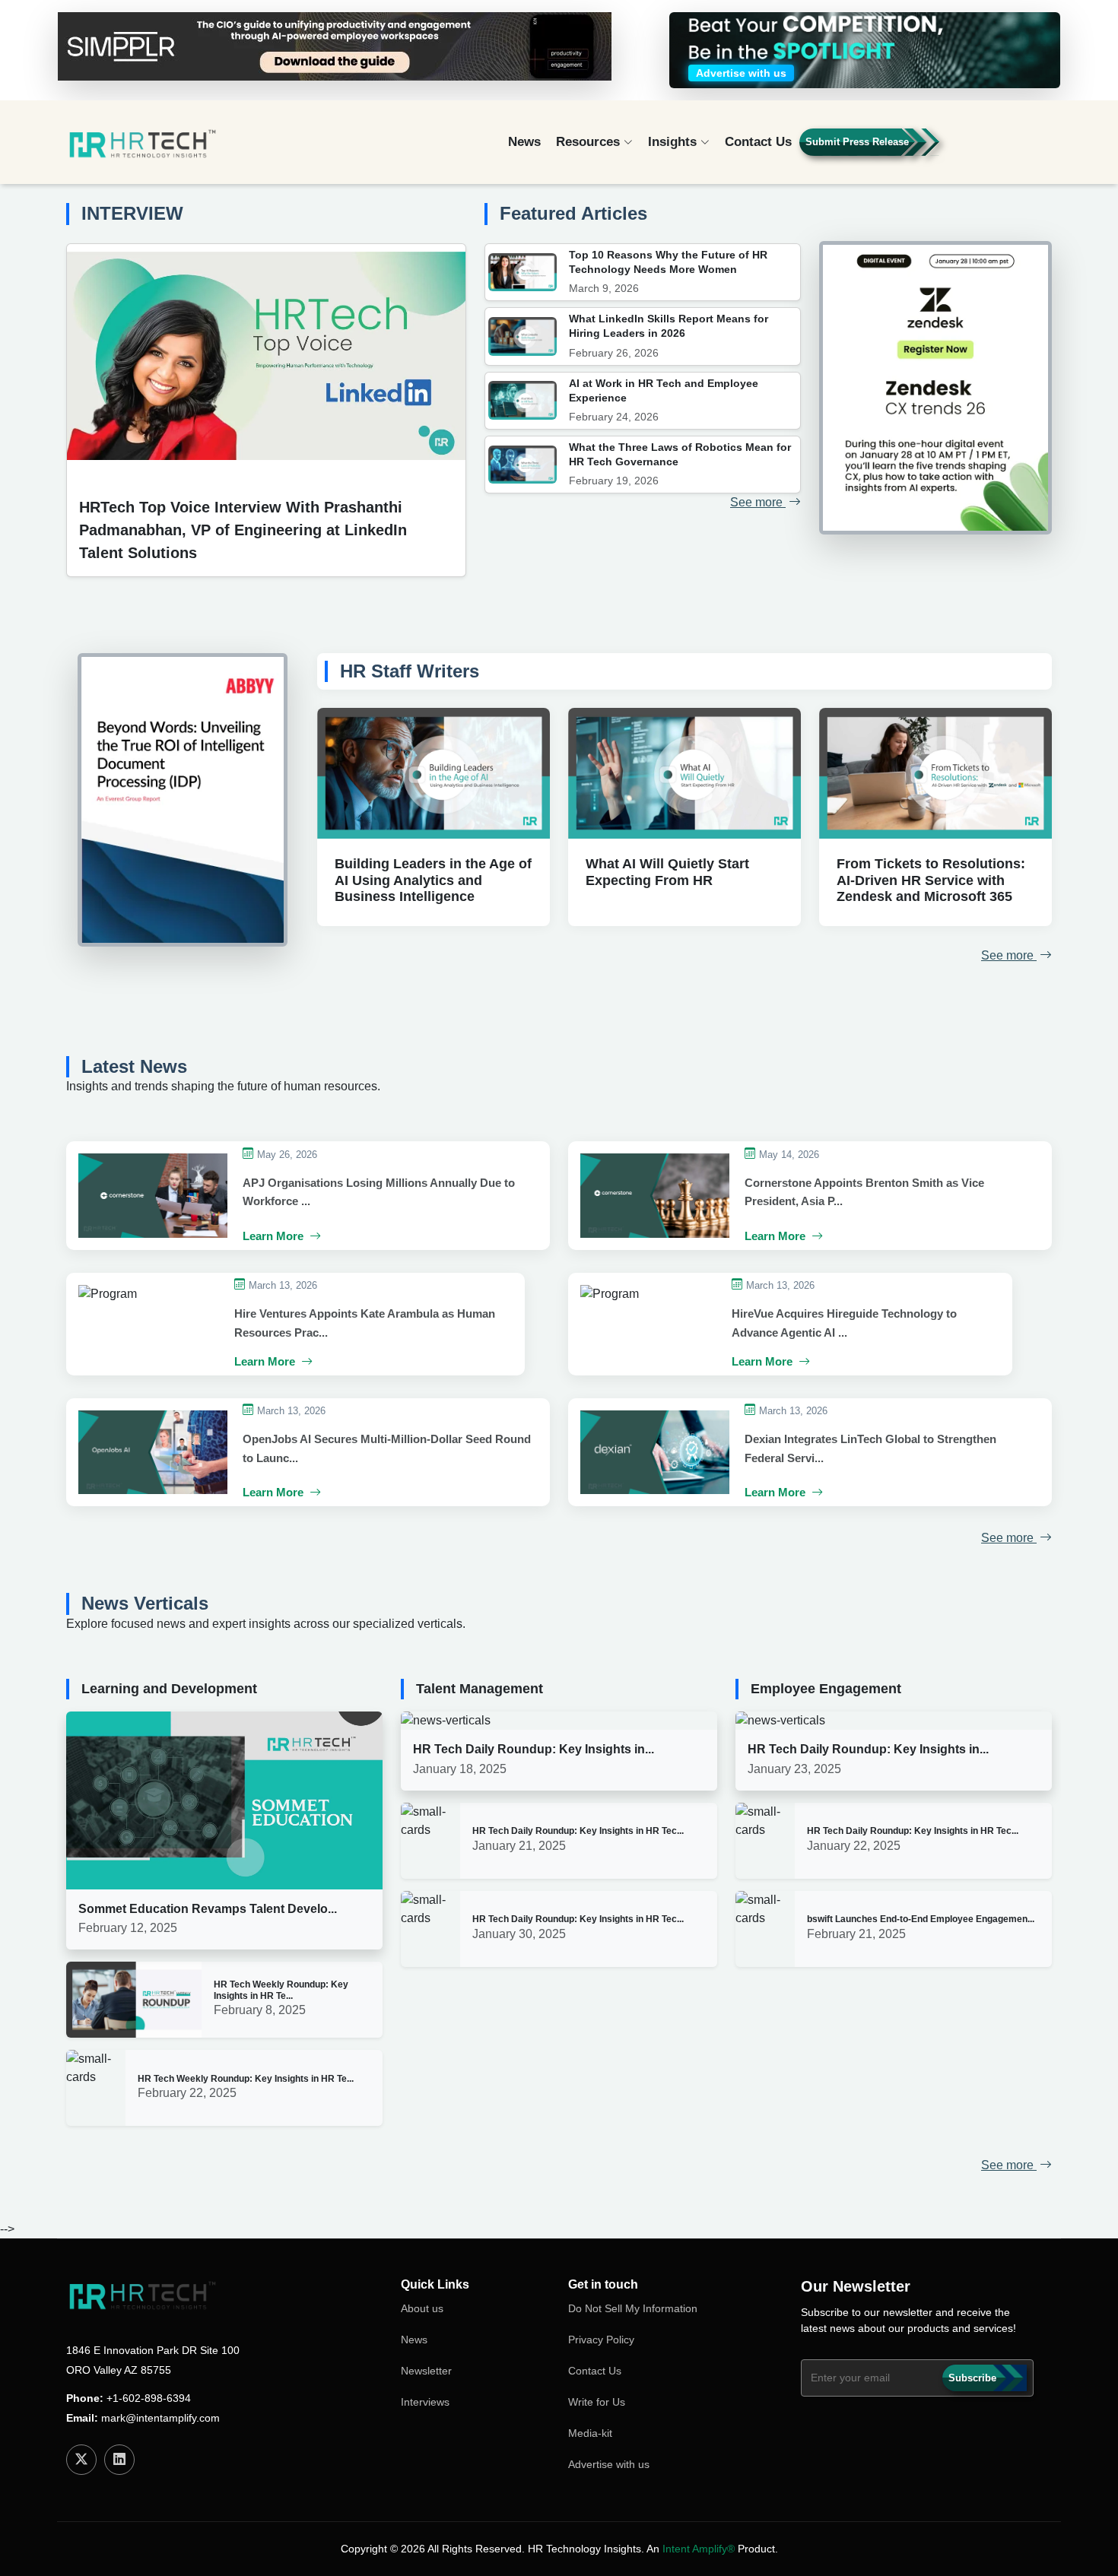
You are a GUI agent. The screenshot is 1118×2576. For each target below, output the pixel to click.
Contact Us (758, 142)
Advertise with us (609, 2464)
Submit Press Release (857, 142)
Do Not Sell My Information (633, 2308)
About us (422, 2308)
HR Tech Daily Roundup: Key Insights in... (534, 1749)
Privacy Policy (601, 2340)
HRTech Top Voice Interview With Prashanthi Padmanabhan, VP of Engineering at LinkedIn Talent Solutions (243, 530)
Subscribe (972, 2378)
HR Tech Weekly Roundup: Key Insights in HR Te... (281, 1990)
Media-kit (590, 2433)
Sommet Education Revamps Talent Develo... (208, 1909)
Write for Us (597, 2402)
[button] (1008, 149)
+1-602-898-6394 (149, 2398)
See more (758, 502)
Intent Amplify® (699, 2549)
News (524, 142)
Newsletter (426, 2371)
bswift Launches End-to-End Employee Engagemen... (921, 1919)
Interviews (425, 2402)
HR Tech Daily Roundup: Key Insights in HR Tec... (578, 1831)
